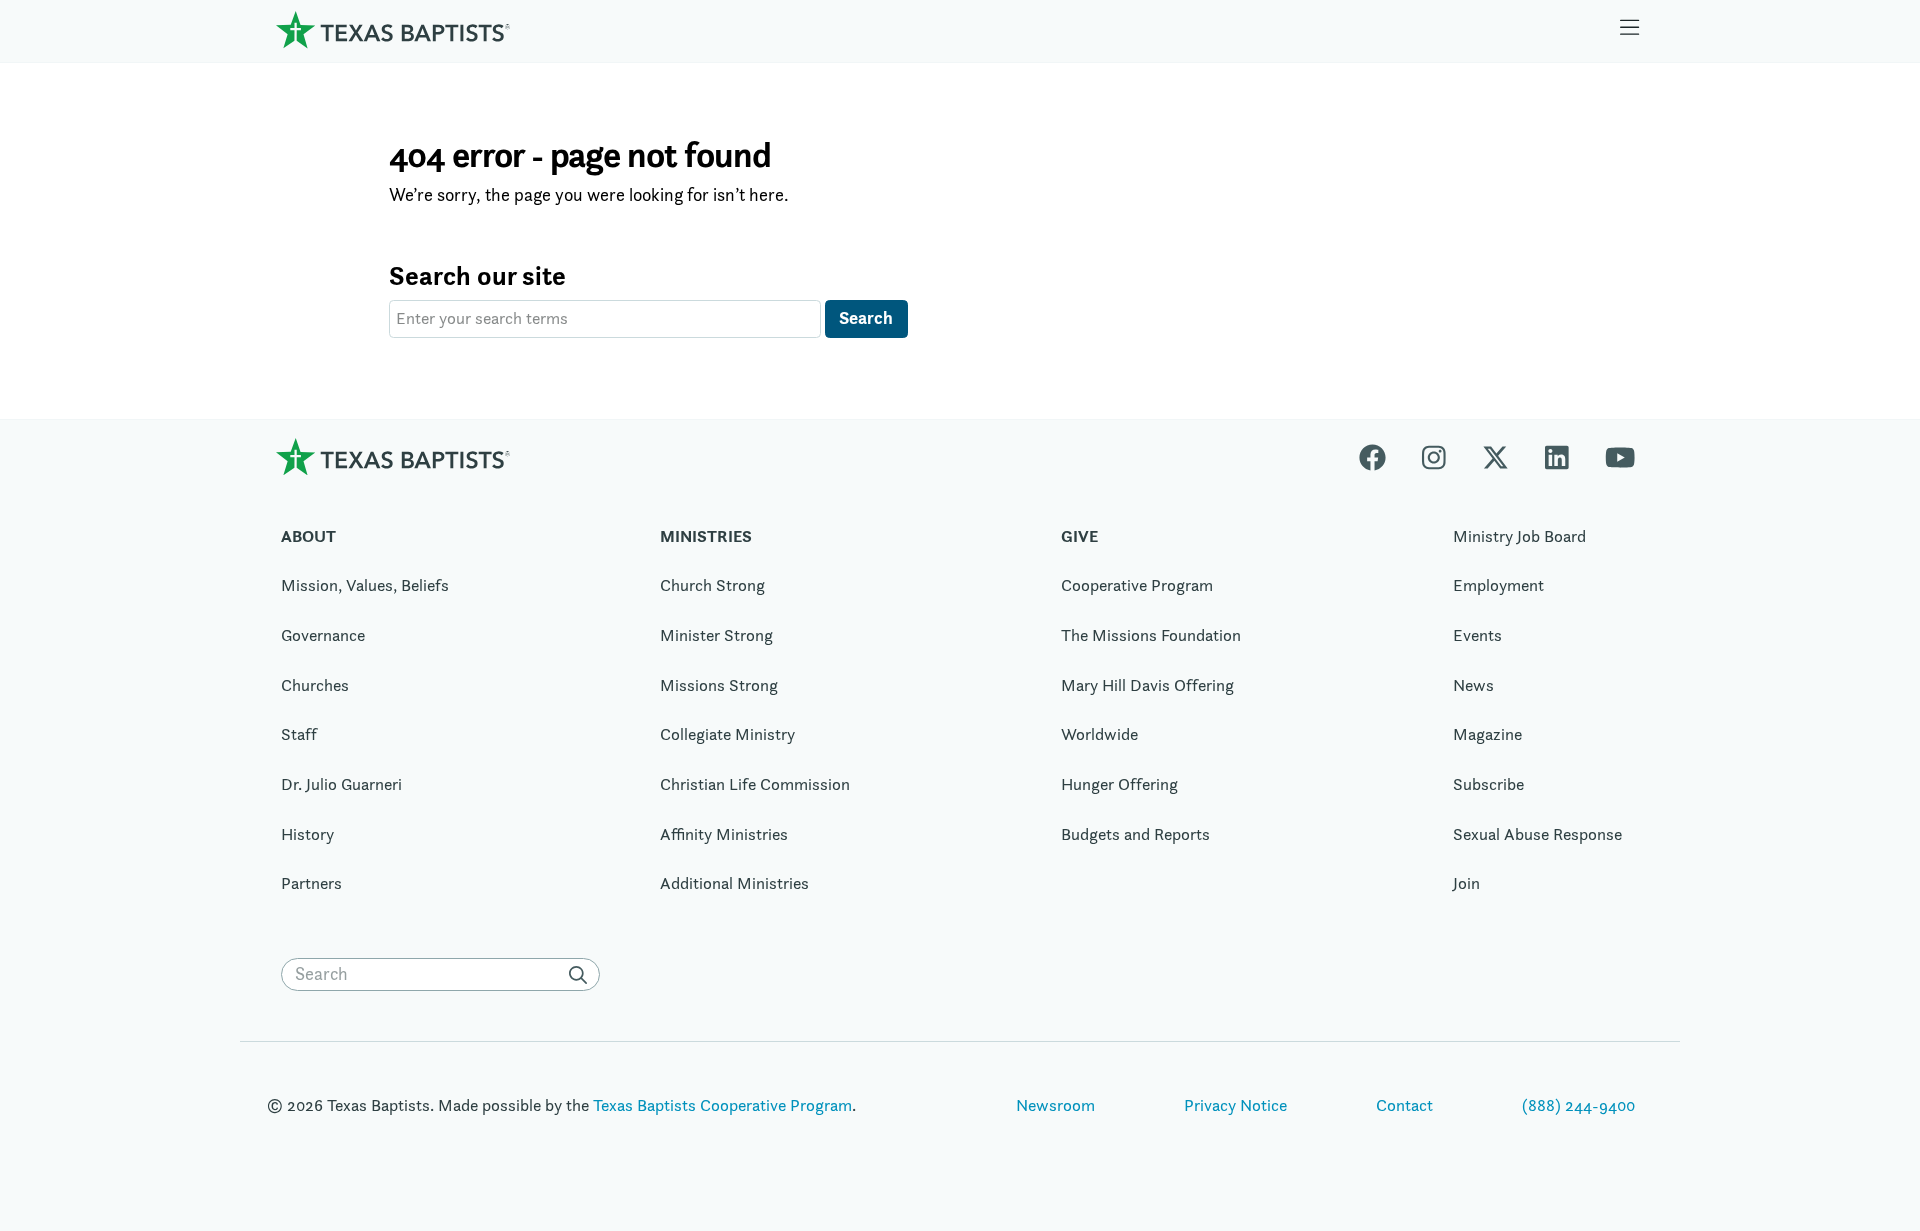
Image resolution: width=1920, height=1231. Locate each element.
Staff (299, 734)
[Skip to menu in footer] (1630, 30)
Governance (323, 635)
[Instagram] (1434, 456)
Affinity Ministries (724, 834)
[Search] (582, 975)
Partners (311, 883)
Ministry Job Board (1519, 536)
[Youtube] (1620, 456)
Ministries (706, 536)
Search (866, 317)
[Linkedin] (1557, 456)
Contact (1404, 1105)
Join (1466, 883)
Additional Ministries (734, 883)
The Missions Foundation (1151, 635)
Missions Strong (719, 685)
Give (1079, 536)
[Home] (393, 29)
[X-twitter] (1495, 456)
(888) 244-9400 (1578, 1105)
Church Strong (712, 585)
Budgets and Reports (1135, 834)
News (1473, 685)
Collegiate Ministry (727, 734)
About (308, 536)
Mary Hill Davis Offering (1147, 685)
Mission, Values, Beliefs (365, 585)
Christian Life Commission (755, 784)
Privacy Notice (1235, 1105)
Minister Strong (716, 635)
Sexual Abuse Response (1537, 834)
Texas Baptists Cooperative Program (722, 1105)
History (307, 834)
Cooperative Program (1137, 585)
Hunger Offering (1119, 784)
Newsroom (1055, 1105)
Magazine (1487, 734)
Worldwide (1099, 734)
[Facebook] (1381, 456)
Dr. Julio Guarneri (341, 784)
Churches (315, 685)
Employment (1498, 585)
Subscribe (1488, 784)
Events (1477, 635)
